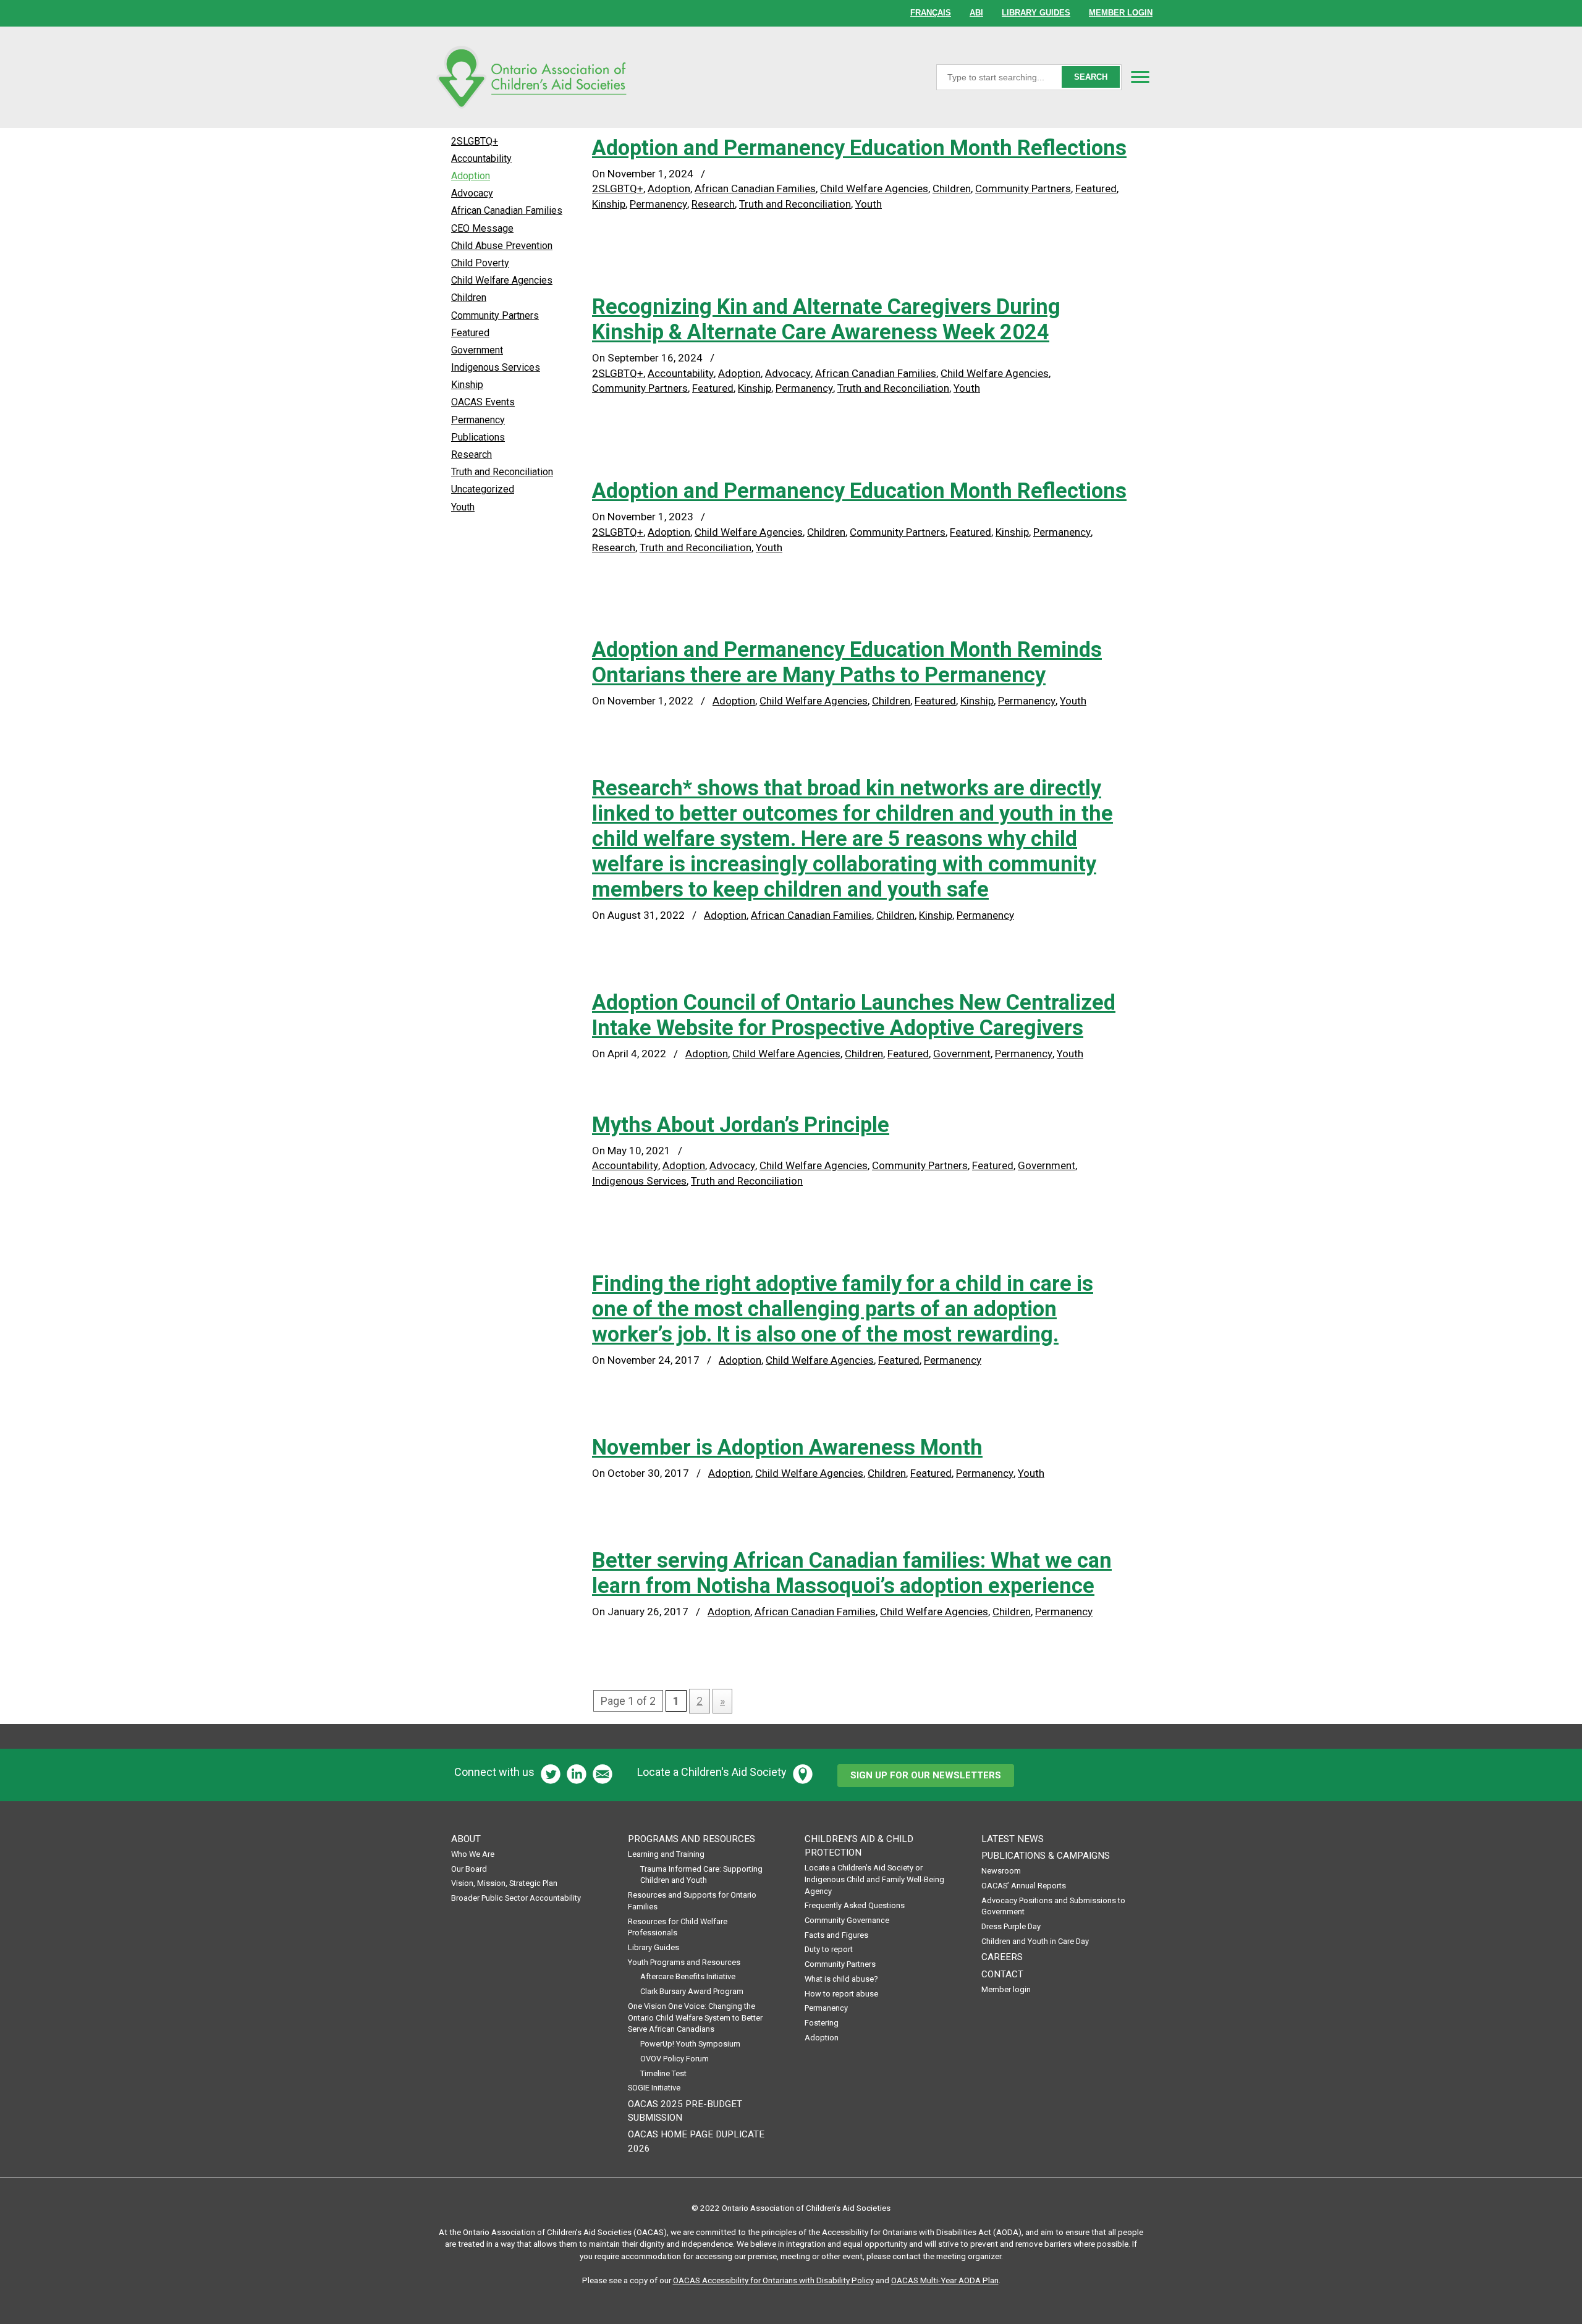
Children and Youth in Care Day (1035, 1941)
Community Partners (1023, 188)
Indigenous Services (639, 1181)
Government (962, 1054)
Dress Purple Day (1011, 1926)
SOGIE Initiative (654, 2088)
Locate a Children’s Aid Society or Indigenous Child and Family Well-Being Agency (874, 1879)
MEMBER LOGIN (1121, 13)
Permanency (658, 204)
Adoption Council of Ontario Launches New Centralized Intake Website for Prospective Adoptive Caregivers (854, 1015)
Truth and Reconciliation (795, 204)
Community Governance (847, 1920)
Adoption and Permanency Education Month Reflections (859, 148)
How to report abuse (841, 1994)
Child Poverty (480, 263)
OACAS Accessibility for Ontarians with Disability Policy (773, 2280)
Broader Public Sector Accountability (516, 1898)
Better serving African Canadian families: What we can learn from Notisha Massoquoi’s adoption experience (852, 1573)
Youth (869, 204)
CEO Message (482, 228)
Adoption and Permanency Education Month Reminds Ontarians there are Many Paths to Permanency (847, 662)
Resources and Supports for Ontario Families (692, 1901)
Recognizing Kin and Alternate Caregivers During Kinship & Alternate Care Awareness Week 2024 (826, 319)
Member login (1006, 1989)
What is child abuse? (841, 1979)
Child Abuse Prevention (502, 246)
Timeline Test (663, 2073)
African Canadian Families (755, 188)
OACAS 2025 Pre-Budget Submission (685, 2111)
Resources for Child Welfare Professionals (678, 1927)
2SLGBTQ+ (618, 188)
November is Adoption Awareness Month (787, 1447)
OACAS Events (483, 402)
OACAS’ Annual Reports (1024, 1886)
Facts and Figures (836, 1935)
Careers (1002, 1957)
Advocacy (788, 373)
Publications (478, 437)
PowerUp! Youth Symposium (690, 2044)
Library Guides (654, 1947)
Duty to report (829, 1949)
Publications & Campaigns (1046, 1856)
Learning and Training (666, 1854)
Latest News (1013, 1839)
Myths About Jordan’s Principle (741, 1125)
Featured (1096, 188)
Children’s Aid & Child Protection (859, 1846)
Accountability (681, 373)
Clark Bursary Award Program (692, 1991)
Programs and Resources (692, 1839)
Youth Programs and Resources (684, 1962)
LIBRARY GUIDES (1036, 13)
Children (952, 188)
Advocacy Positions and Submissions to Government (1053, 1906)
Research (713, 204)
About (466, 1839)
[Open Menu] (1140, 77)
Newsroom (1001, 1871)
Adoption (669, 188)
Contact (1002, 1974)
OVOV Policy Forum (675, 2059)
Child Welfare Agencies (874, 188)
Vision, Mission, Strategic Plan (504, 1883)
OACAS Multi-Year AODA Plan (945, 2280)
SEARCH (1091, 77)
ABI (976, 13)
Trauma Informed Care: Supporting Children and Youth (701, 1875)
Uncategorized (483, 489)
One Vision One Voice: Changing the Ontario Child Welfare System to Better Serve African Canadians (695, 2018)
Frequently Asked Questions (855, 1905)
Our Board (469, 1869)
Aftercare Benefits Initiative (688, 1976)
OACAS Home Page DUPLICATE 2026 (696, 2141)
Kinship (609, 204)
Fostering (822, 2023)
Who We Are (473, 1854)
